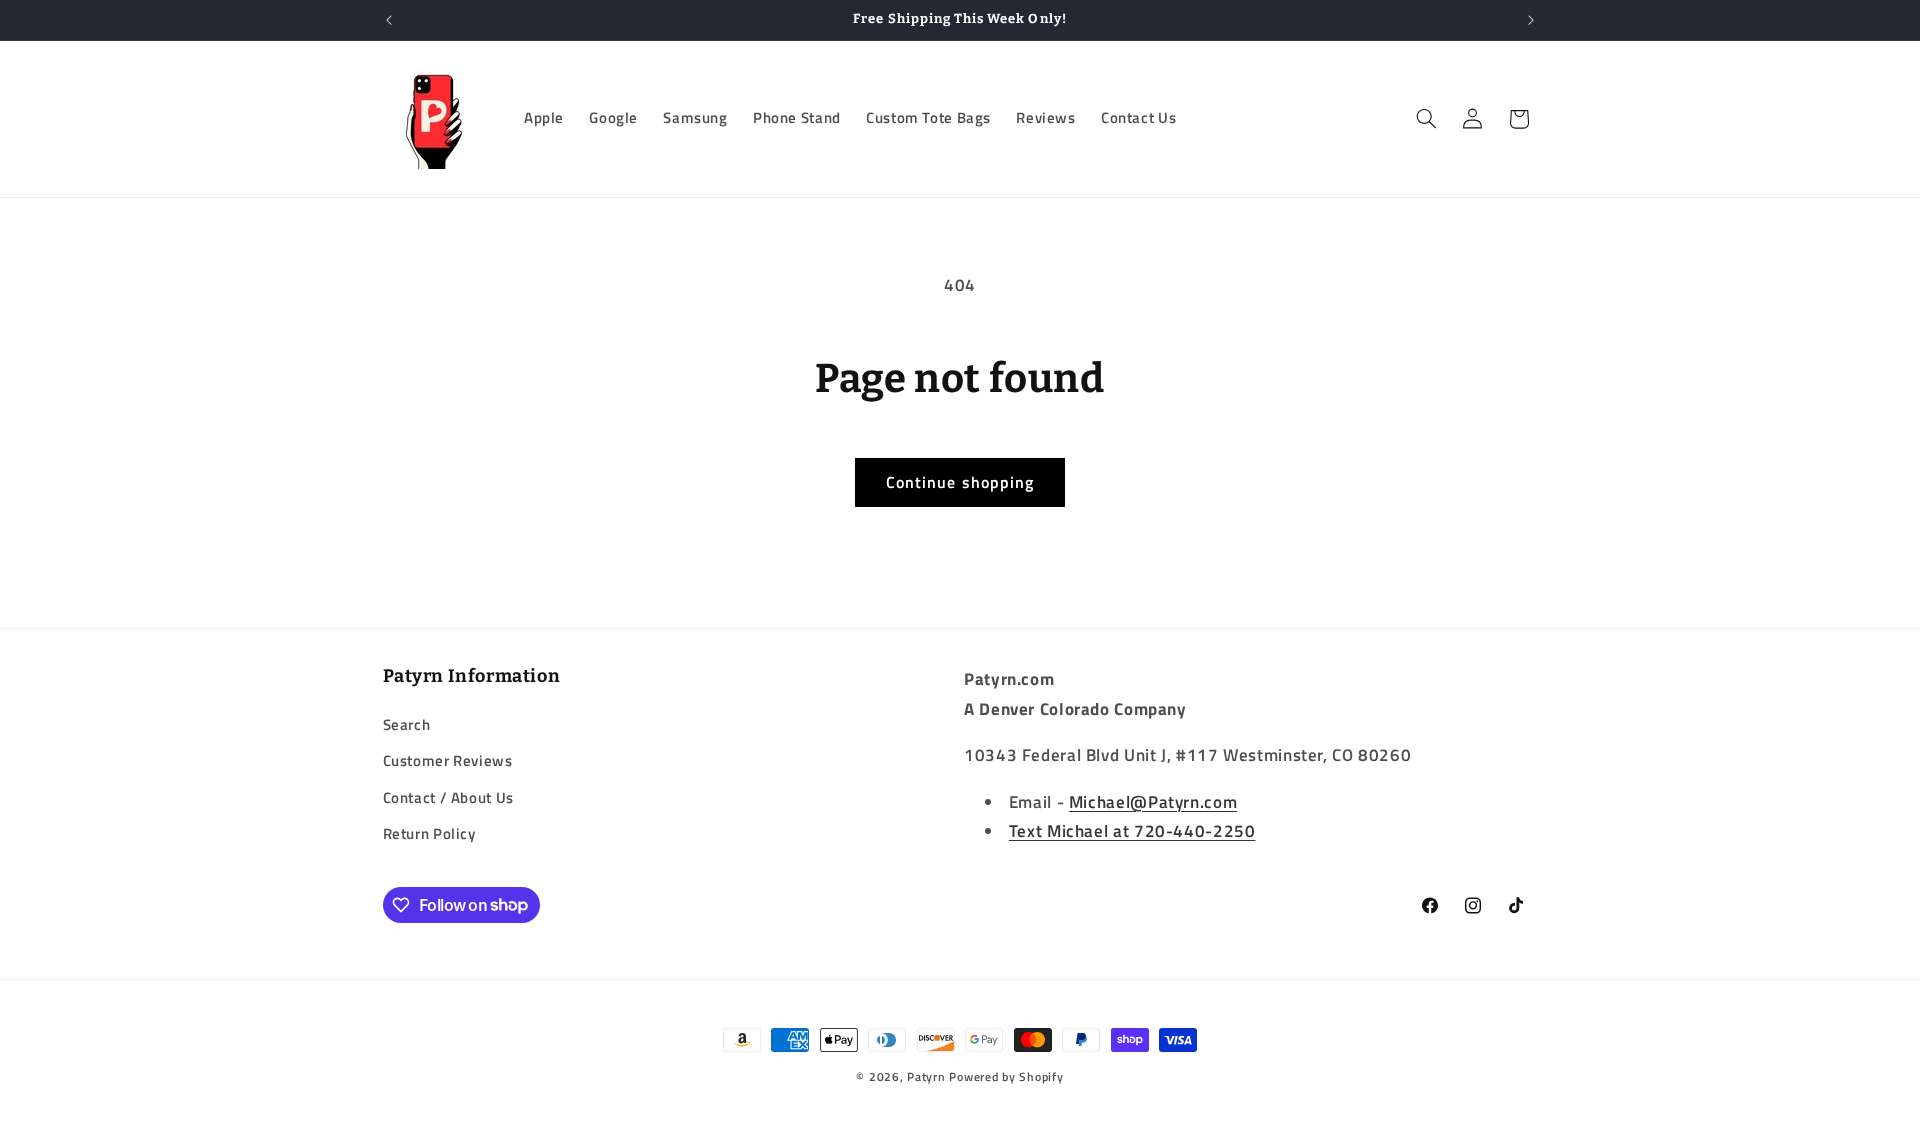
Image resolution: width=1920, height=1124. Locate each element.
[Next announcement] (1531, 20)
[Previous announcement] (389, 20)
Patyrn (926, 1076)
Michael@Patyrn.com (1153, 802)
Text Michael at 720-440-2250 (1132, 831)
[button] (1426, 119)
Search (407, 724)
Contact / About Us (448, 797)
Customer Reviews (448, 760)
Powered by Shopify (1006, 1076)
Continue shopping (960, 482)
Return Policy (429, 833)
